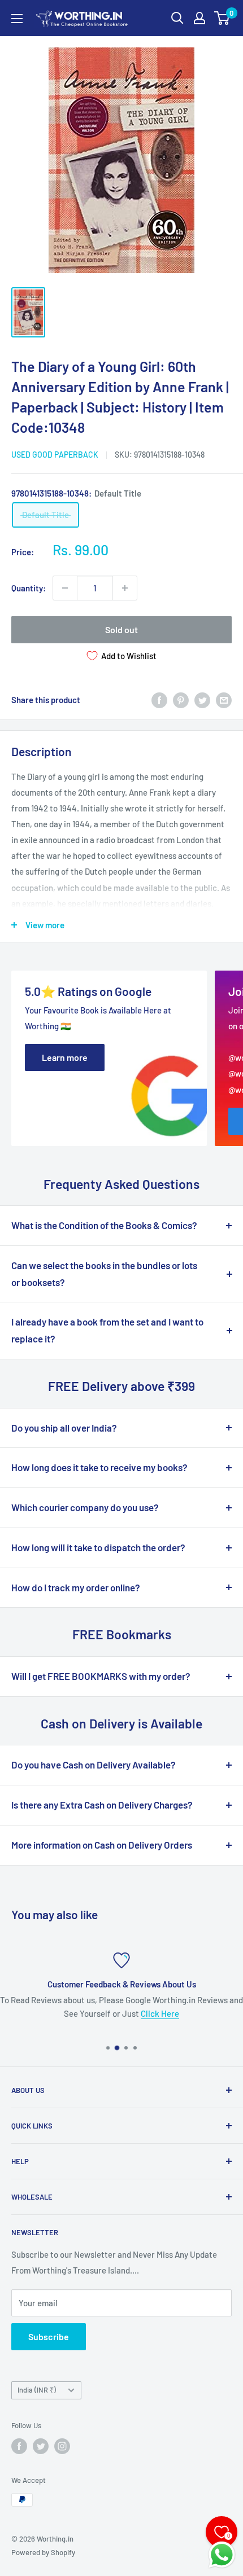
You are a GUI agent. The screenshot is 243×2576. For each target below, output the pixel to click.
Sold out (121, 629)
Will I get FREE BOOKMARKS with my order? (101, 1676)
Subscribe (49, 2336)
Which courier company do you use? (85, 1507)
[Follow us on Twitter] (41, 2446)
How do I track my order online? (76, 1587)
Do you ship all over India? (64, 1428)
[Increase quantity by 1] (125, 588)
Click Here (160, 2013)
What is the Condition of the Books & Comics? (104, 1225)
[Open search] (177, 18)
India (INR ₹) (37, 2390)
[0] (222, 18)
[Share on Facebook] (159, 700)
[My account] (199, 18)
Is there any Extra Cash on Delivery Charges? (102, 1805)
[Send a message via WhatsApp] (222, 2555)
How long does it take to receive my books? (99, 1467)
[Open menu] (17, 19)
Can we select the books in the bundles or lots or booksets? (104, 1274)
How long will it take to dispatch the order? (98, 1547)
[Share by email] (224, 700)
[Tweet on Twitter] (202, 700)
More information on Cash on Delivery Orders (102, 1845)
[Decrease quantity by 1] (65, 588)
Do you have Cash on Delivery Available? (94, 1765)
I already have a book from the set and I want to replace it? (107, 1330)
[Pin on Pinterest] (181, 700)
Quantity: (29, 588)
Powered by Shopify (43, 2552)
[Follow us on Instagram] (62, 2446)
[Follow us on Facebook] (19, 2446)
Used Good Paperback (55, 455)
